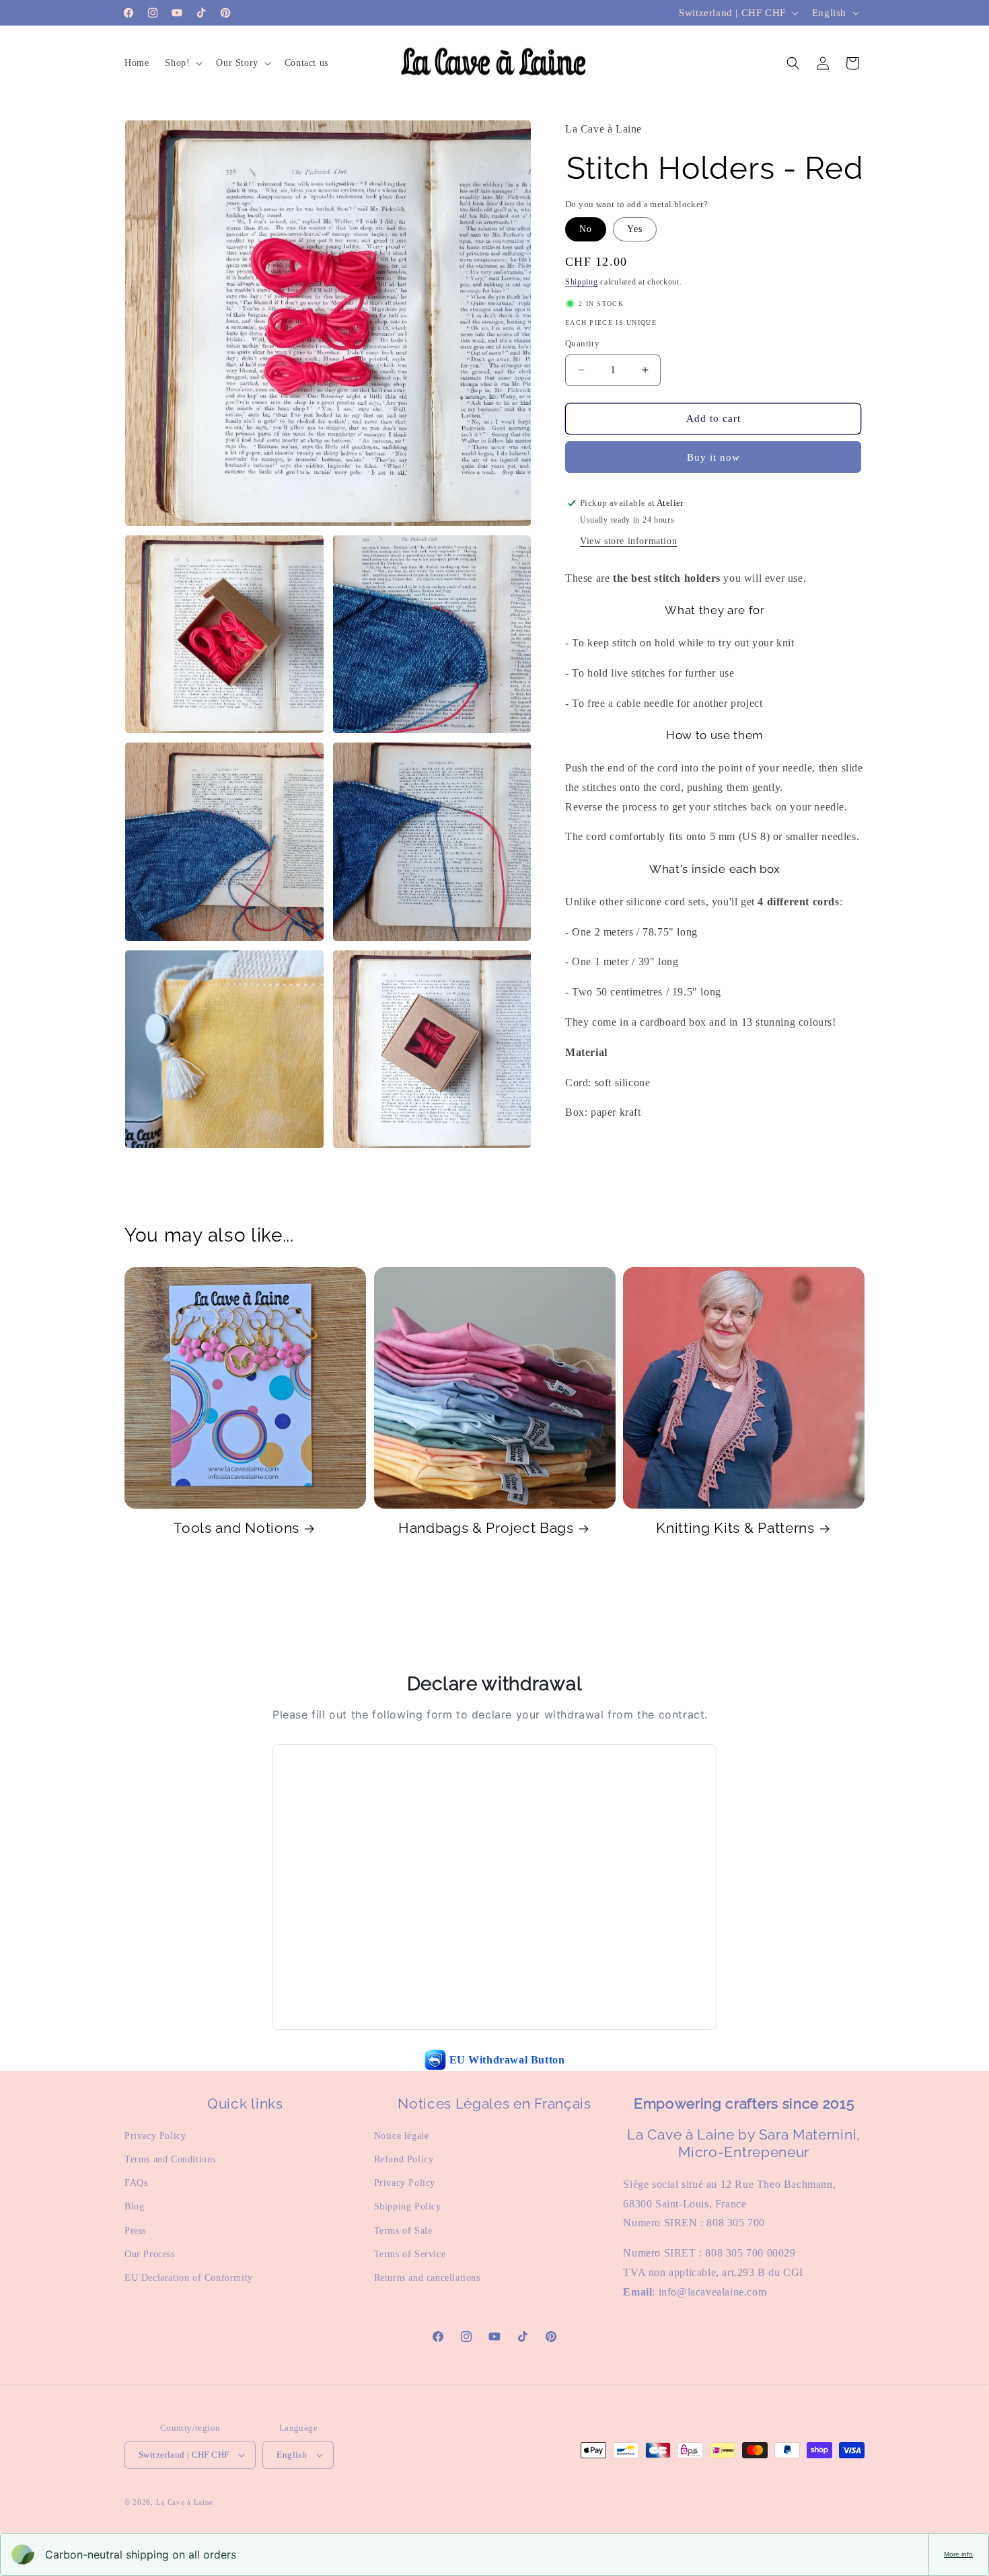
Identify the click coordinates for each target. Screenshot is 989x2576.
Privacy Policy (155, 2136)
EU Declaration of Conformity (189, 2278)
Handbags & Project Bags (486, 1528)
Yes (635, 229)
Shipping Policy (408, 2206)
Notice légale (402, 2136)
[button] (182, 63)
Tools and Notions (236, 1528)
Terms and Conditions (170, 2159)
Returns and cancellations (427, 2278)
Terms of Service (410, 2254)
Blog (134, 2206)
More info (958, 2554)
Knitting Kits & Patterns (735, 1528)
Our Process (150, 2254)
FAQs (136, 2183)
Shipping (582, 282)
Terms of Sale (403, 2231)
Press (135, 2231)
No (586, 229)
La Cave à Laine (185, 2502)
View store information (628, 541)
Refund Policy (404, 2159)
